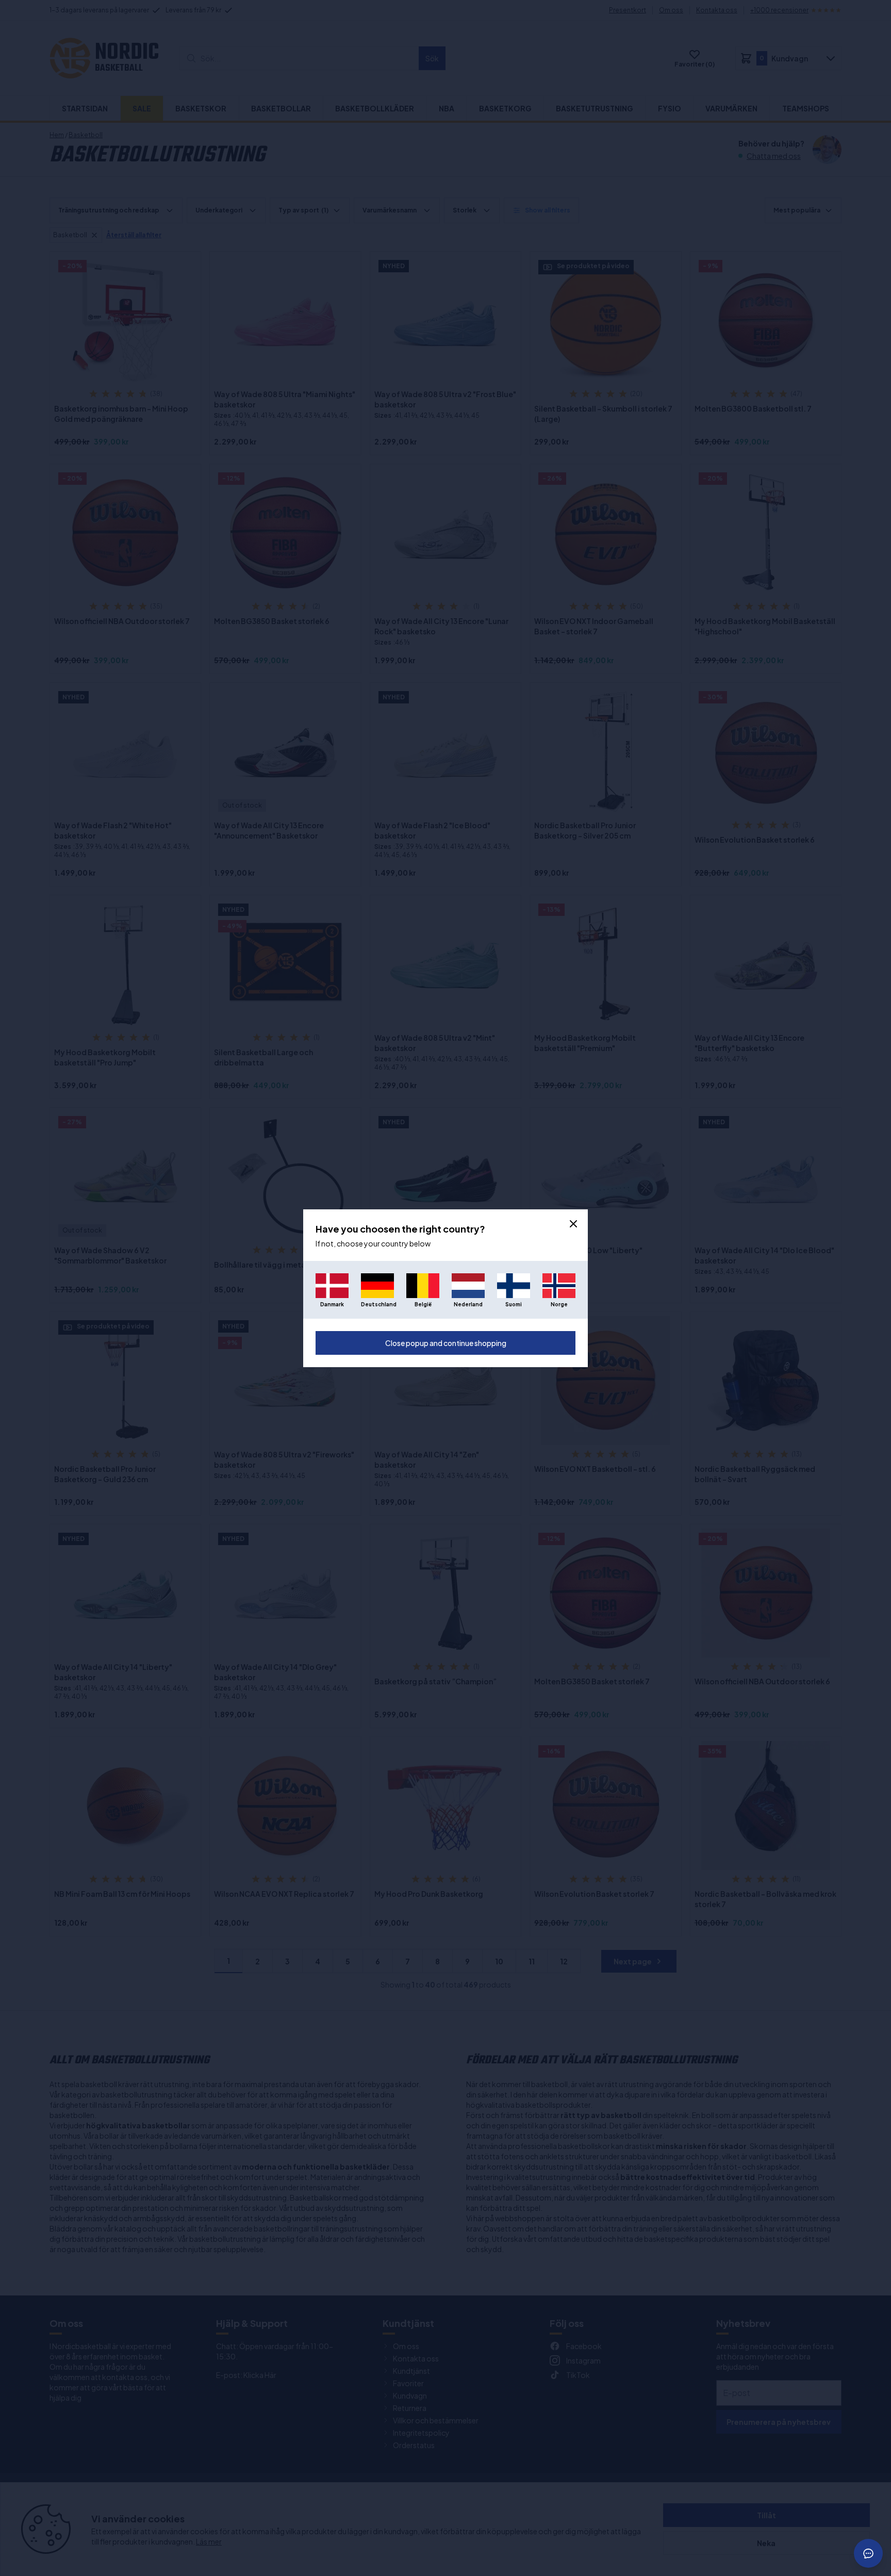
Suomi (514, 1304)
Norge (559, 1304)
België (423, 1304)
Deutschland (377, 1304)
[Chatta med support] (868, 2553)
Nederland (468, 1304)
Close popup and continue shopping (446, 1343)
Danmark (332, 1304)
